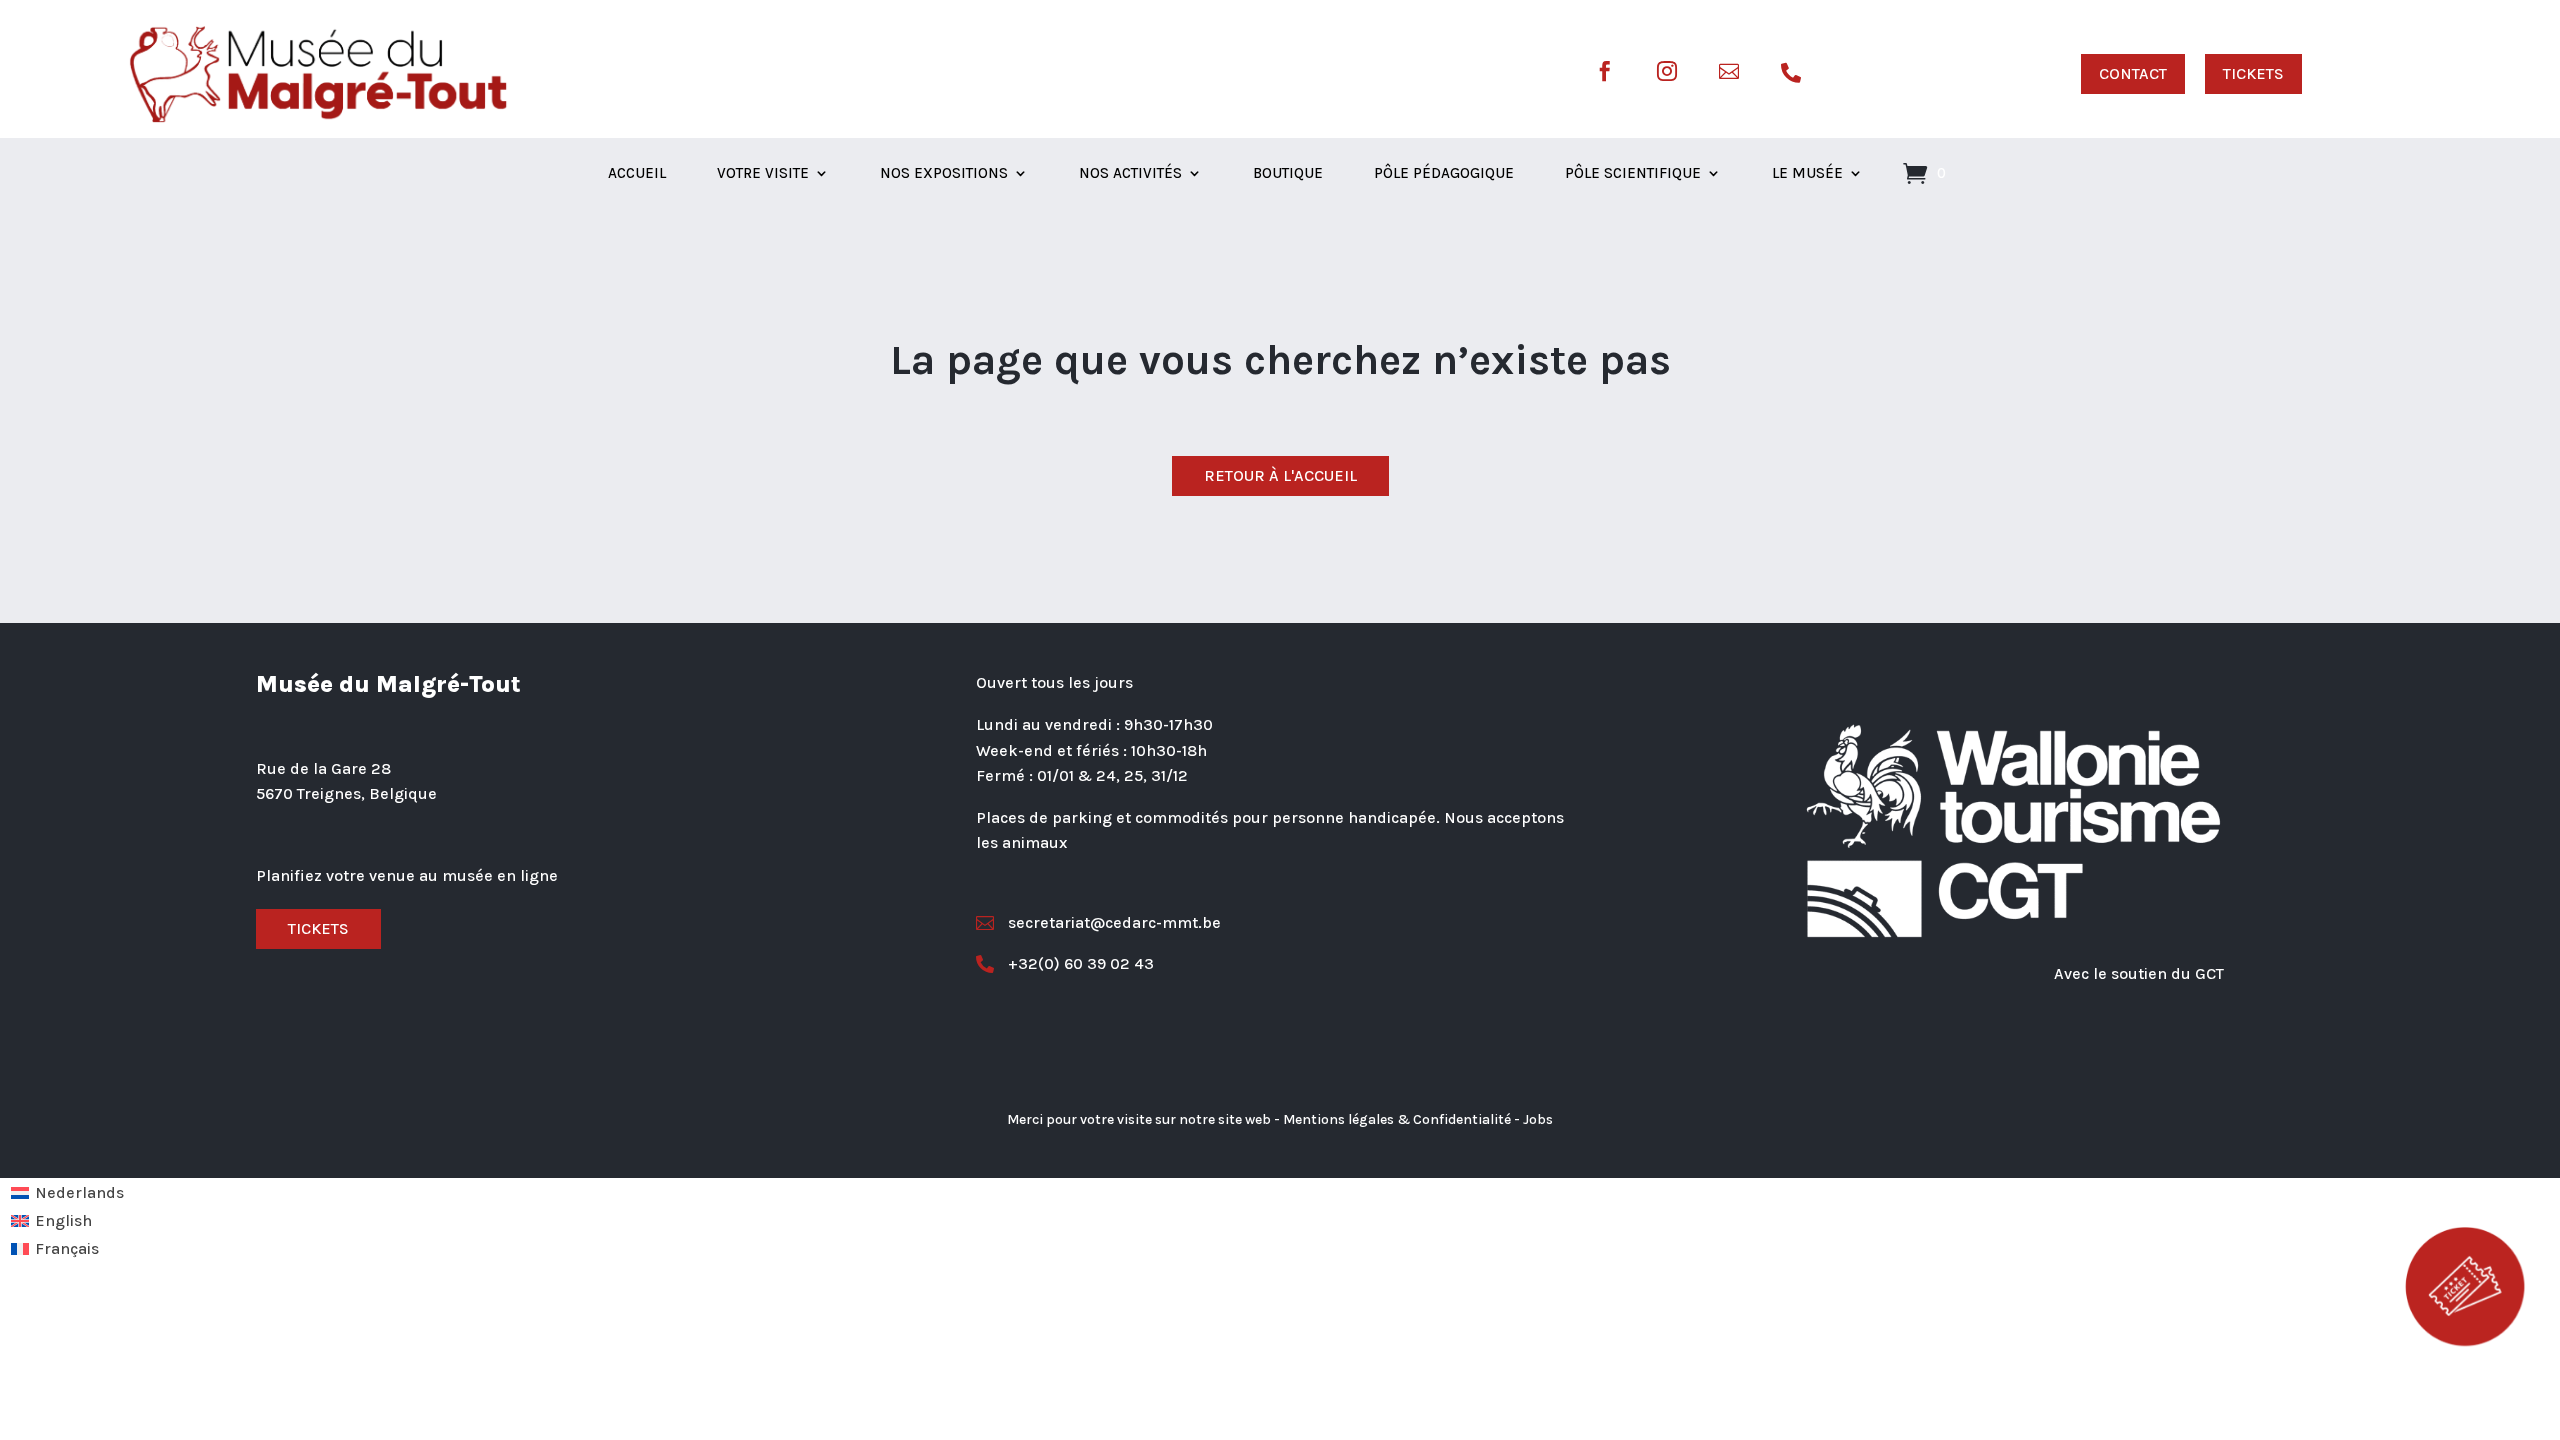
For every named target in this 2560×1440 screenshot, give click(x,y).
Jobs (1538, 1119)
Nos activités (1130, 174)
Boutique (1288, 174)
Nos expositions (944, 174)
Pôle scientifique (1633, 174)
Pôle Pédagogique (1444, 174)
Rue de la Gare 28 (323, 768)
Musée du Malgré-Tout (388, 684)
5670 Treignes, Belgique (346, 793)
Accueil (637, 174)
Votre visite (763, 174)
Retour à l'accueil (1280, 475)
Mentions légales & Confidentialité (1397, 1119)
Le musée (1807, 174)
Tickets (318, 928)
